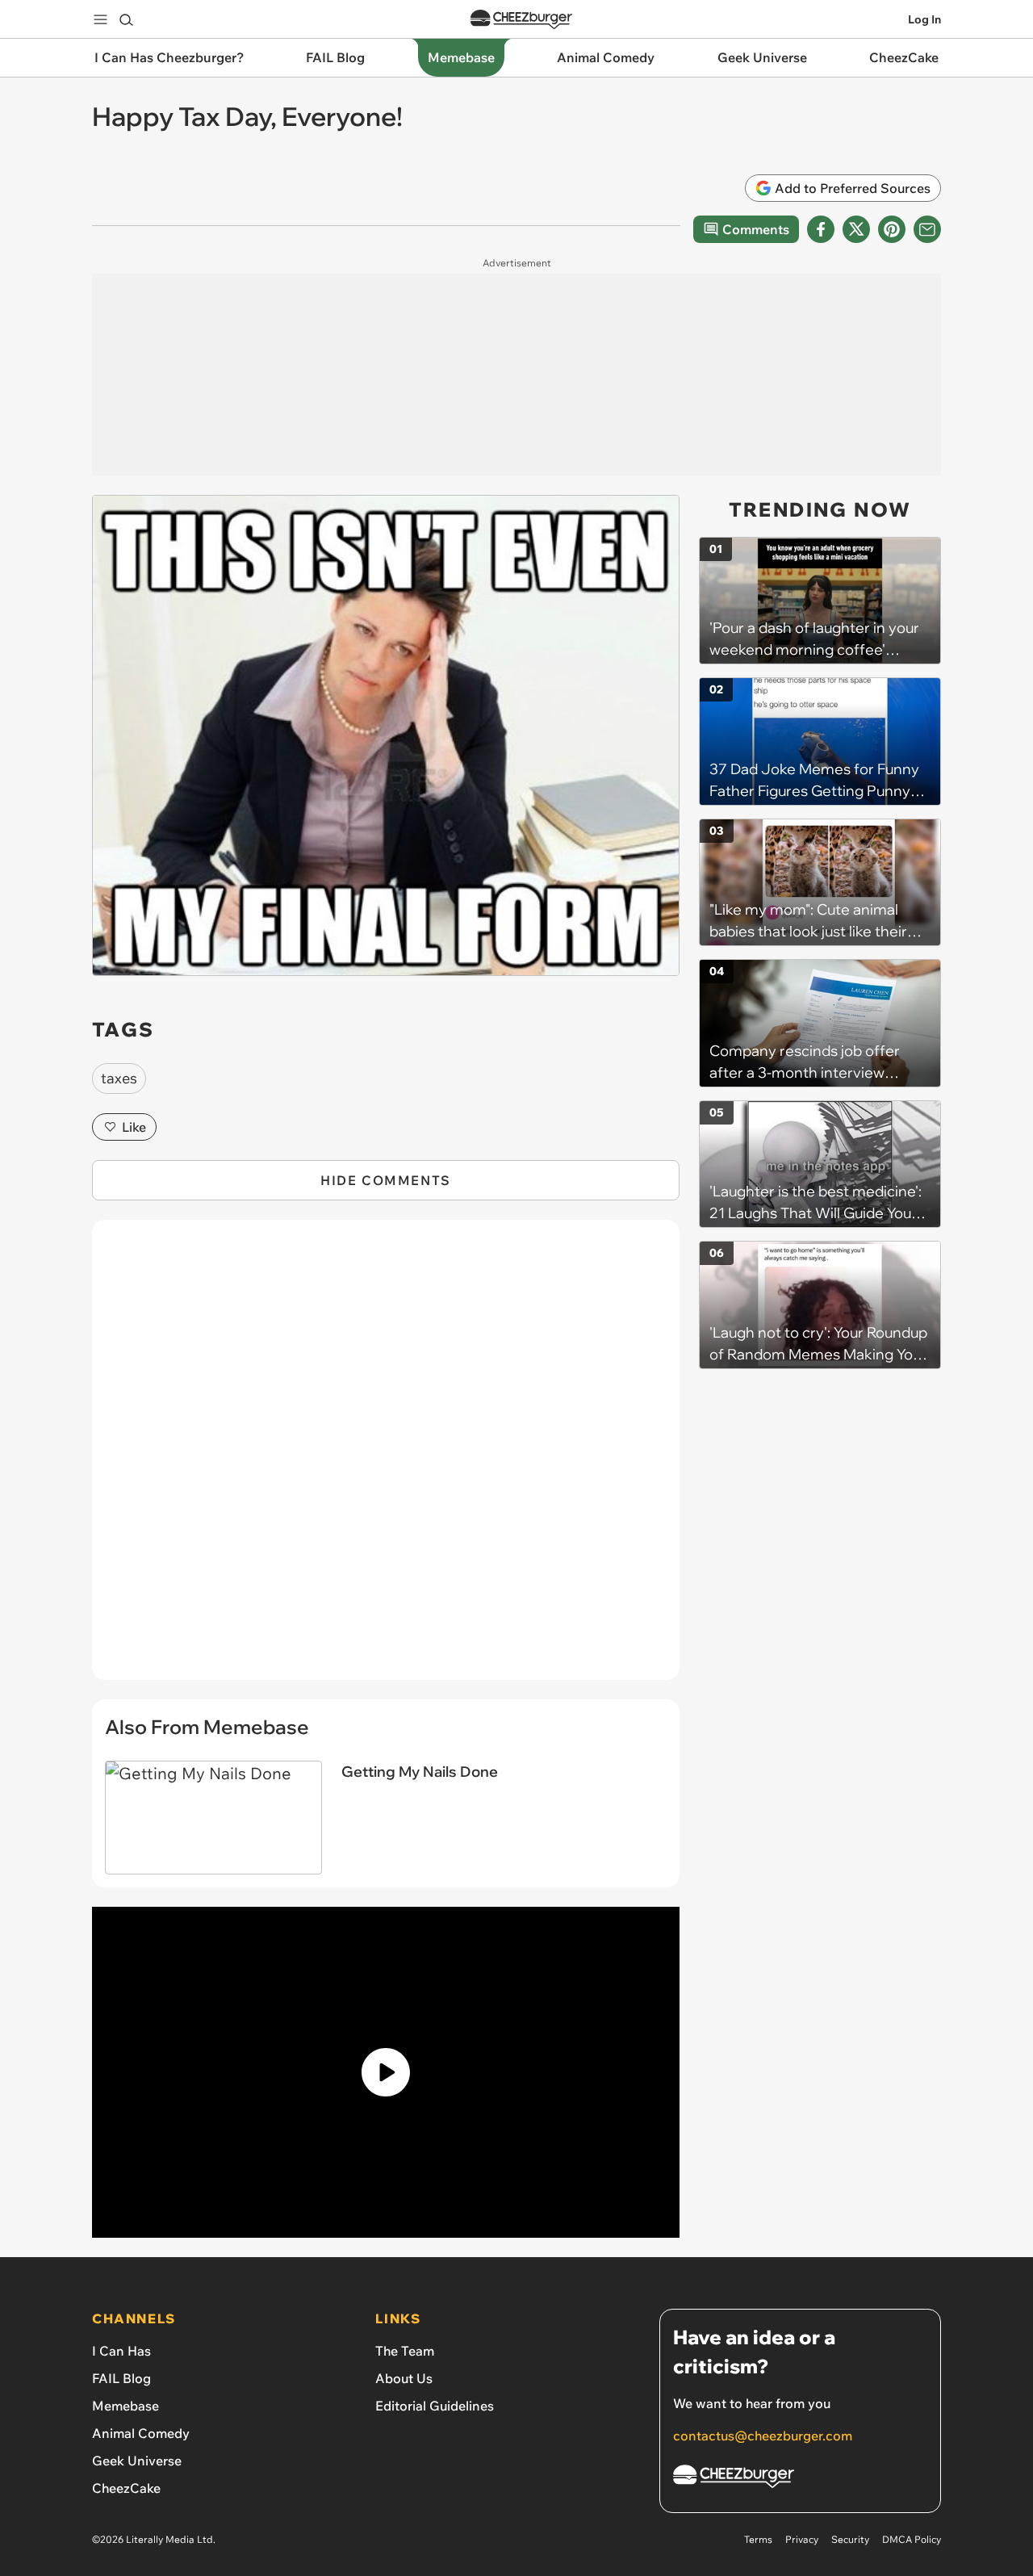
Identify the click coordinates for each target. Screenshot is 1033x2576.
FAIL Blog (121, 2378)
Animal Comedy (141, 2433)
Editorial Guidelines (435, 2406)
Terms (758, 2539)
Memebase (125, 2406)
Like (134, 1127)
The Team (405, 2351)
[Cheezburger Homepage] (521, 20)
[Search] (126, 19)
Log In (924, 19)
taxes (119, 1078)
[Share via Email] (927, 229)
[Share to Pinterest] (892, 229)
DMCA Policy (912, 2539)
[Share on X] (856, 229)
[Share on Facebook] (821, 229)
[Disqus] (386, 1459)
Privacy (802, 2539)
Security (850, 2539)
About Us (404, 2378)
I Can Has (121, 2351)
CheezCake (126, 2488)
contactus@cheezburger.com (763, 2436)
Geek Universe (137, 2461)
